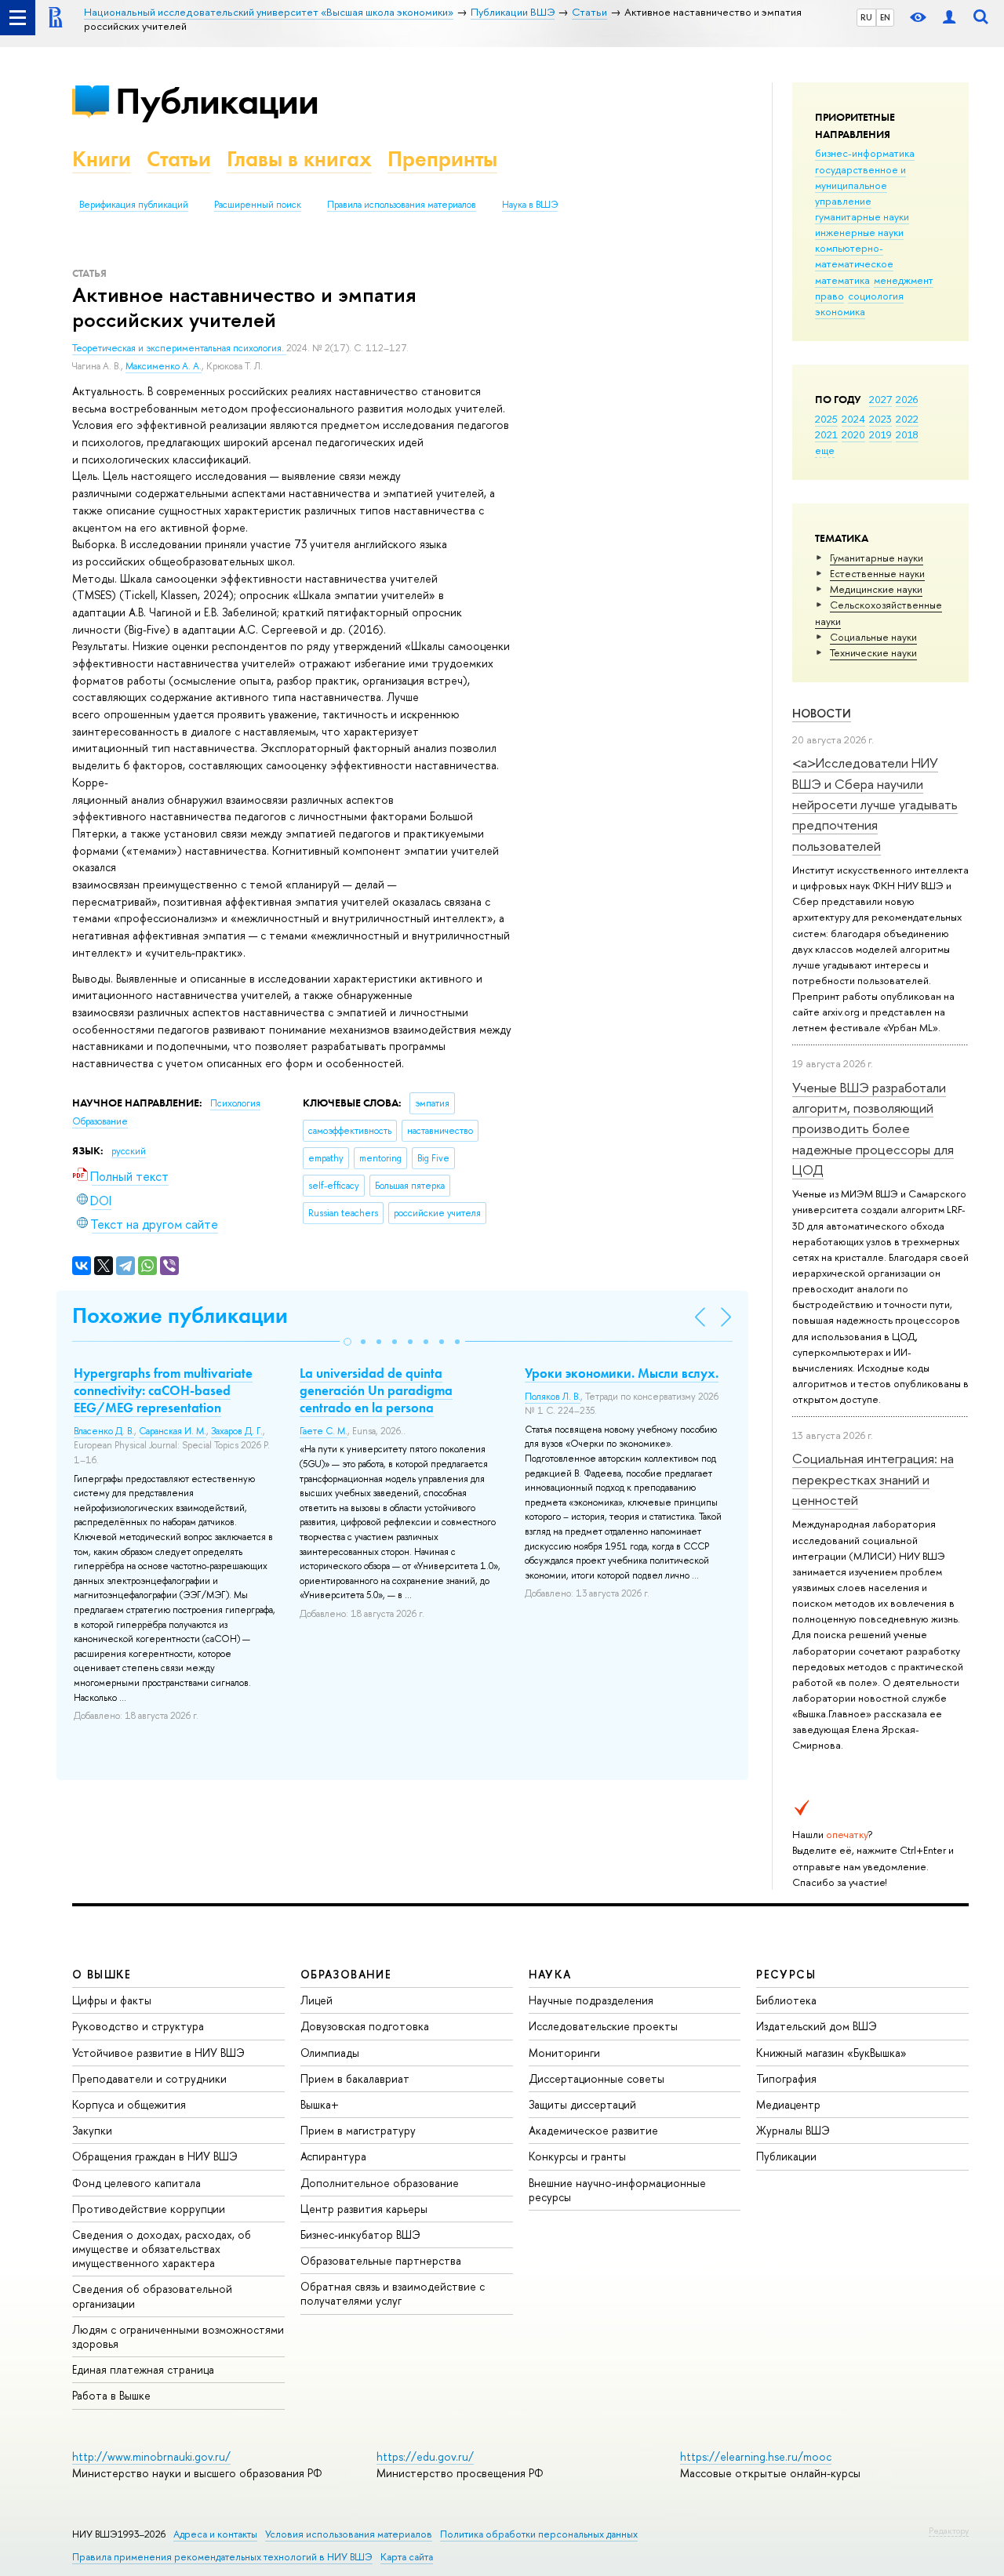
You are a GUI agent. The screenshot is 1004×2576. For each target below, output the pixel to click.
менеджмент (904, 280)
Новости (822, 713)
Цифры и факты (112, 2000)
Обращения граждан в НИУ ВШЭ (155, 2156)
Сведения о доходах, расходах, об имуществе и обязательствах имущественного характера (162, 2249)
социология (876, 296)
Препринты (442, 159)
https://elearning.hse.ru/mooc (756, 2456)
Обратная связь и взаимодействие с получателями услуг (393, 2293)
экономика (840, 311)
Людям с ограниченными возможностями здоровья (178, 2336)
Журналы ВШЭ (793, 2130)
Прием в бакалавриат (355, 2078)
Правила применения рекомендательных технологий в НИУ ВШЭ (222, 2557)
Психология (235, 1103)
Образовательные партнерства (381, 2260)
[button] (347, 1342)
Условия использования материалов (349, 2534)
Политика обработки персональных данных (539, 2534)
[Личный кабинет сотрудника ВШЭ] (949, 18)
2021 (826, 434)
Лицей (316, 2000)
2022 (907, 419)
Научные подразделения (591, 2000)
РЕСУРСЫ (786, 1974)
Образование (100, 1121)
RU (866, 17)
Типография (786, 2078)
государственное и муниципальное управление (860, 185)
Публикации (217, 101)
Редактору (949, 2531)
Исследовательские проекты (603, 2026)
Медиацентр (788, 2104)
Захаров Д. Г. (237, 1431)
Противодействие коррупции (149, 2209)
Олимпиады (330, 2053)
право (829, 296)
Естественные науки (877, 573)
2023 (880, 419)
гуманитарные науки (862, 216)
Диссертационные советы (597, 2078)
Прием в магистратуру (358, 2130)
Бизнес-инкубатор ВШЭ (360, 2234)
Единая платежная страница (143, 2369)
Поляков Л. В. (553, 1397)
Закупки (92, 2130)
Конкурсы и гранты (577, 2156)
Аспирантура (333, 2156)
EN (885, 17)
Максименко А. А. (164, 366)
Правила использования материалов (402, 205)
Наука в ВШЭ (530, 205)
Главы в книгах (299, 159)
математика (842, 280)
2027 (880, 399)
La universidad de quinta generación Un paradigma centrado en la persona (376, 1390)
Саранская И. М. (173, 1431)
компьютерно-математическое (854, 256)
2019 (880, 434)
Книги (102, 159)
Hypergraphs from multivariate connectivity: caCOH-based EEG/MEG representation (163, 1390)
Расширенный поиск (258, 205)
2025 (826, 419)
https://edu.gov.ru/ (425, 2456)
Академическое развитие (593, 2130)
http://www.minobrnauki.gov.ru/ (151, 2456)
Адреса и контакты (215, 2534)
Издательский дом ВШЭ (817, 2026)
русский (129, 1151)
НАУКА (550, 1974)
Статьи (179, 159)
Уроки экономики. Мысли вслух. (622, 1373)
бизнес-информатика (865, 153)
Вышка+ (320, 2104)
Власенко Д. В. (104, 1431)
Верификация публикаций (134, 205)
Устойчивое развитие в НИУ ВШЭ (158, 2053)
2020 (853, 434)
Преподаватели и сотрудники (149, 2078)
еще (825, 450)
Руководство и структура (138, 2026)
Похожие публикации (180, 1315)
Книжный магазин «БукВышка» (831, 2053)
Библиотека (786, 2000)
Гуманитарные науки (877, 558)
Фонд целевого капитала (136, 2183)
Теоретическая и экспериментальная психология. (179, 348)
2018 (907, 434)
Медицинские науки (876, 589)
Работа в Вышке (111, 2395)
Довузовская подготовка (365, 2026)
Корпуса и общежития (129, 2104)
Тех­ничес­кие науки (873, 652)
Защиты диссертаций (582, 2104)
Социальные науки (873, 637)
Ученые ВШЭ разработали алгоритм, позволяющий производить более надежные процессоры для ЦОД (873, 1128)
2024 (853, 419)
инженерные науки (859, 232)
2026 (907, 399)
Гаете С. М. (324, 1431)
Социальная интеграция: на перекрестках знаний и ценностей (873, 1479)
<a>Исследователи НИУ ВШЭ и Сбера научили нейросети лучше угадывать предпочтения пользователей (875, 804)
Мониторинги (564, 2053)
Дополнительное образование (380, 2183)
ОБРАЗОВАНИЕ (346, 1974)
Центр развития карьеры (364, 2209)
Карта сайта (407, 2557)
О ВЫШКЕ (102, 1974)
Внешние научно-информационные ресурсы (617, 2190)
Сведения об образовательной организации (152, 2296)
